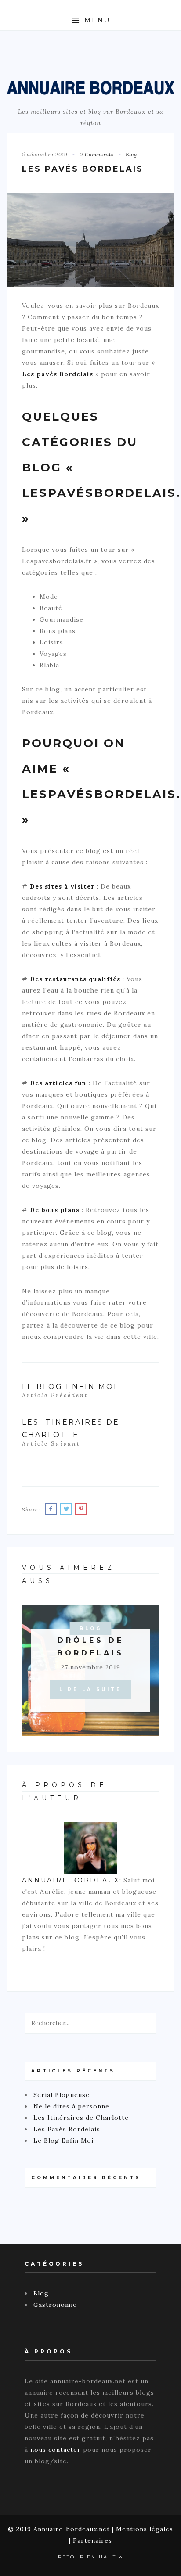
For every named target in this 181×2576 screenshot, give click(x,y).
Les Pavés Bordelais (67, 2129)
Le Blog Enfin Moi (63, 2141)
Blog (131, 154)
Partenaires (92, 2540)
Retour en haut (89, 2557)
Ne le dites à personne (71, 2106)
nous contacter (56, 2450)
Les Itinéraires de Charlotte (81, 2118)
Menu (96, 20)
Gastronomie (55, 2305)
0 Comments (97, 154)
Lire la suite (90, 1689)
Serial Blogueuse (62, 2095)
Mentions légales (145, 2529)
